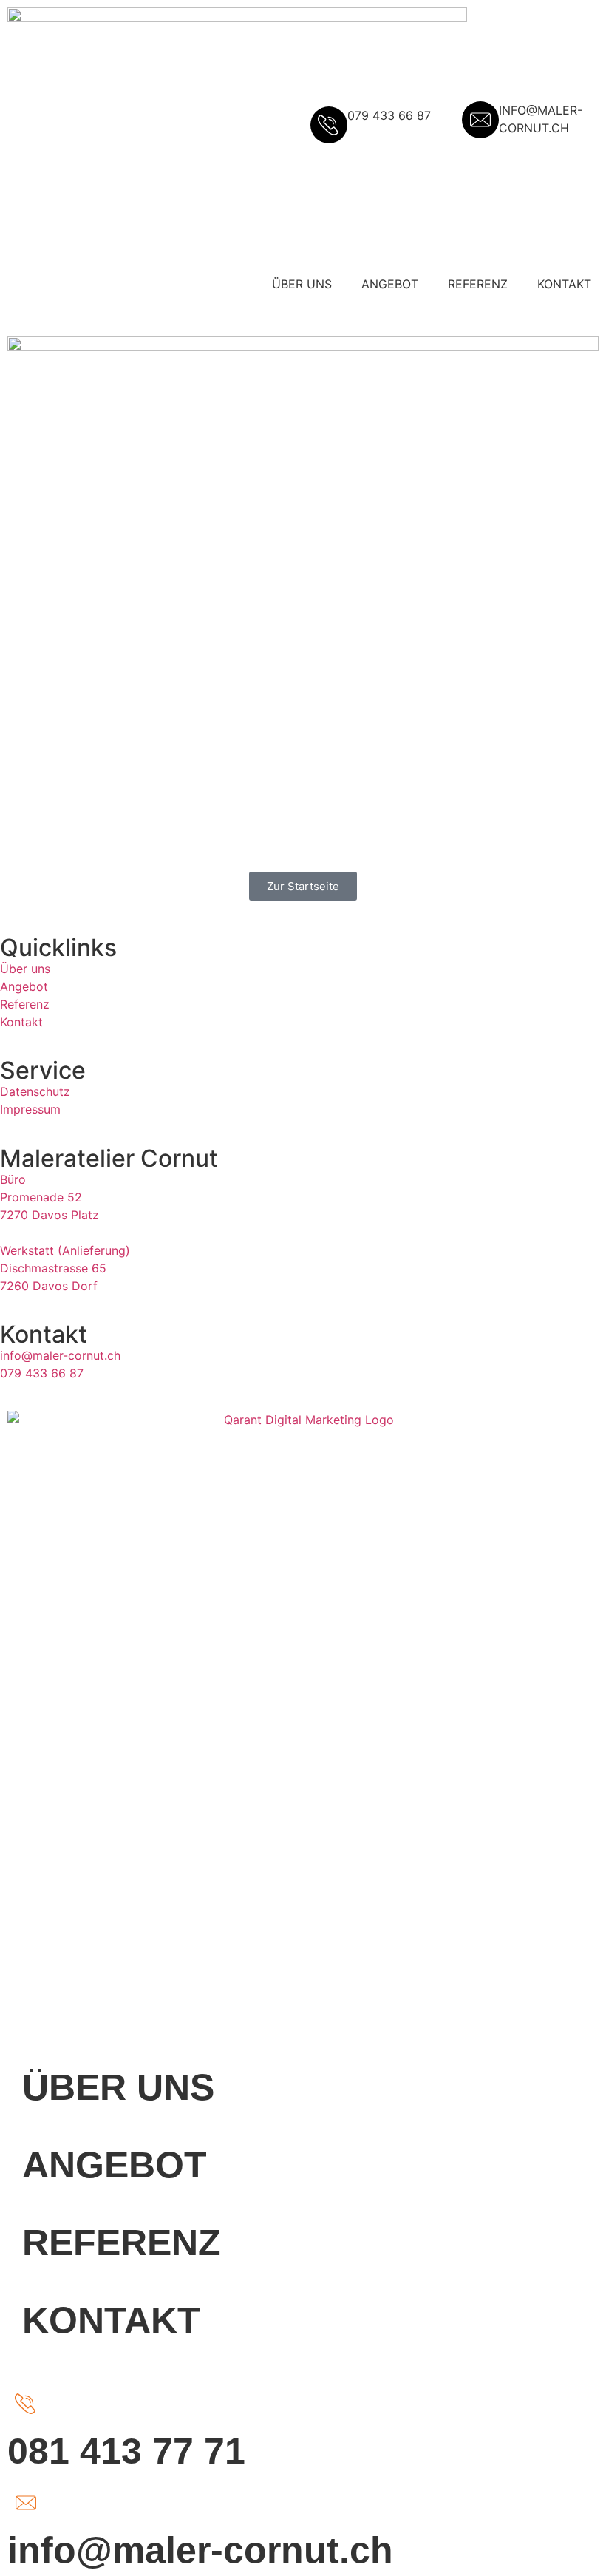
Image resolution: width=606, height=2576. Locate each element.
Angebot (24, 986)
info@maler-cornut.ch (60, 1355)
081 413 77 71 (126, 2451)
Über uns (25, 969)
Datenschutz (35, 1091)
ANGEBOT (390, 284)
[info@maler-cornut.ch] (26, 2503)
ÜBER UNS (302, 284)
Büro (13, 1179)
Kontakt (21, 1022)
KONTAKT (564, 284)
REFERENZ (478, 284)
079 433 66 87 (42, 1373)
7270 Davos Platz (50, 1215)
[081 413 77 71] (26, 2404)
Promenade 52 (41, 1197)
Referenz (25, 1004)
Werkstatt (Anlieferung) (65, 1250)
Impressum (30, 1109)
